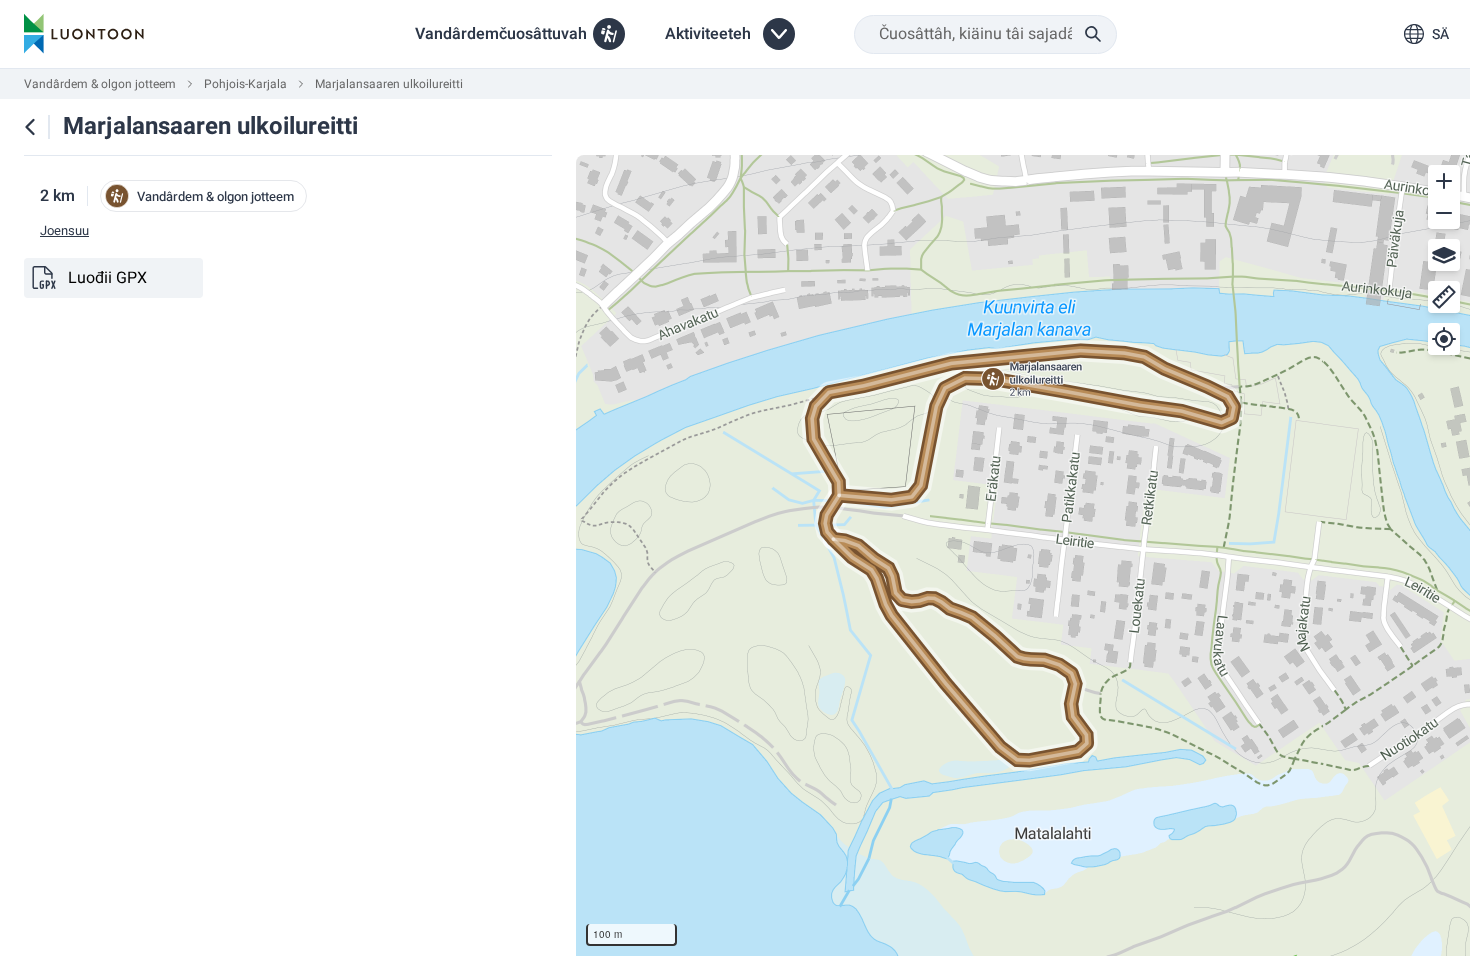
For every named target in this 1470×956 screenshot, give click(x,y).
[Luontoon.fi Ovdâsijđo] (84, 34)
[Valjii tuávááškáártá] (1444, 255)
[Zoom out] (1444, 213)
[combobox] (985, 34)
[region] (1023, 555)
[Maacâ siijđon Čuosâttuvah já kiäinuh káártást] (30, 127)
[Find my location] (1444, 339)
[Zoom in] (1444, 181)
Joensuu (64, 231)
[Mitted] (1444, 297)
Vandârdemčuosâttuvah (501, 34)
